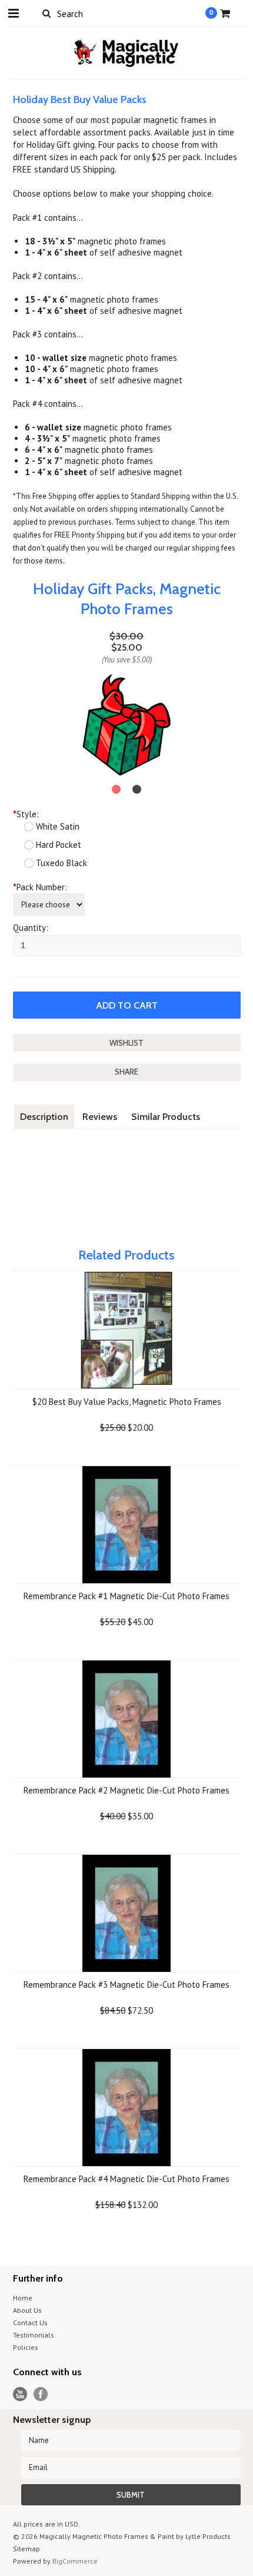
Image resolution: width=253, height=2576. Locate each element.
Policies (26, 2347)
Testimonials (34, 2335)
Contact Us (30, 2323)
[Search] (47, 13)
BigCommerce (75, 2561)
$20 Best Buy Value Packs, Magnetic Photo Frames (127, 1402)
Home (23, 2298)
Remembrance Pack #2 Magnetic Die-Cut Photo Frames (126, 1790)
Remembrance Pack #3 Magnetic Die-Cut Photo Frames (126, 1985)
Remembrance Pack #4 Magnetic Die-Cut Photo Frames (126, 2179)
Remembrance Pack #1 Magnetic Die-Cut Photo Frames (126, 1596)
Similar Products (166, 1117)
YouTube (20, 2394)
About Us (27, 2310)
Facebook (41, 2394)
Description (44, 1117)
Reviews (100, 1117)
